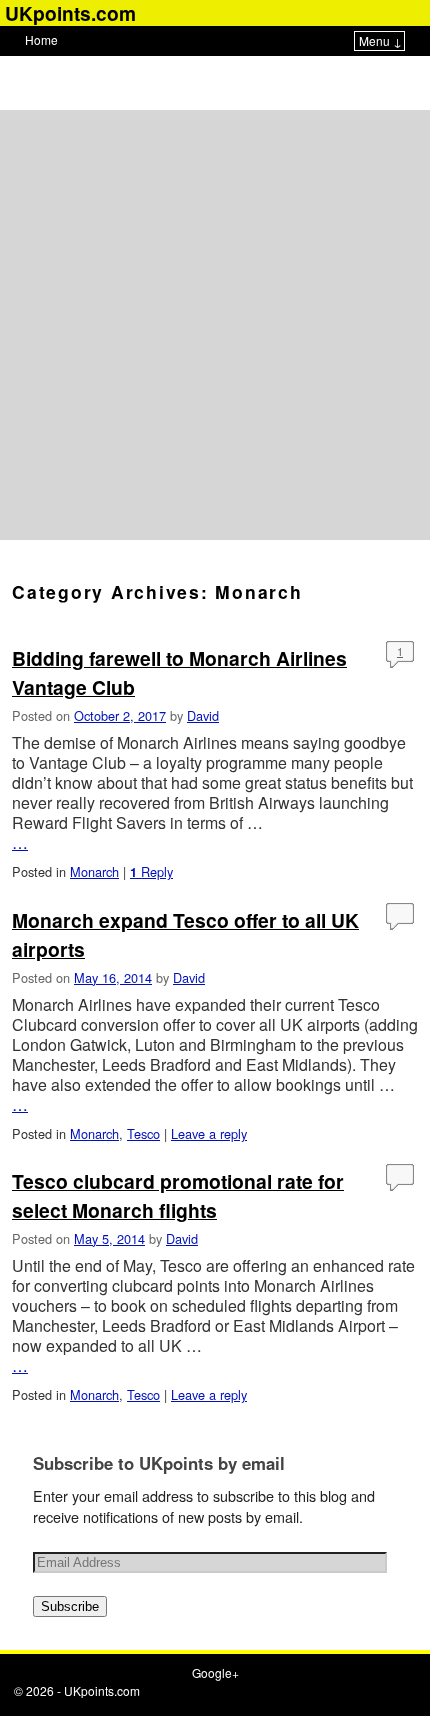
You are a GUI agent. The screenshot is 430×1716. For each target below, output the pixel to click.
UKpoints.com (102, 1690)
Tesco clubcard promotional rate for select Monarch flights (178, 1195)
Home (41, 39)
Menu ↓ (380, 40)
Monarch (94, 871)
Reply (151, 871)
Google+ (215, 1672)
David (203, 715)
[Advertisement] (215, 325)
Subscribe (70, 1606)
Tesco (143, 1133)
